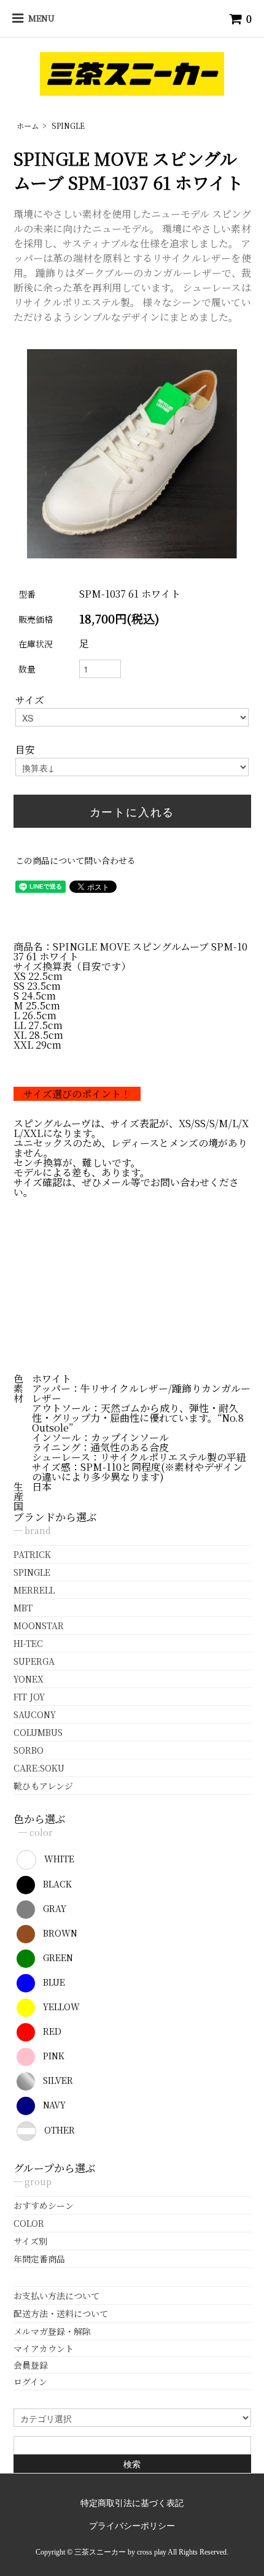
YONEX (29, 1679)
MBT (23, 1608)
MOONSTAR (39, 1625)
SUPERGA (34, 1661)
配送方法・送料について (61, 2313)
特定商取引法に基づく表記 (132, 2503)
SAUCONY (35, 1714)
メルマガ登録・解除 (52, 2331)
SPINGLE (68, 125)
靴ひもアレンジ (43, 1786)
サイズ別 (30, 2241)
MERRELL (34, 1590)
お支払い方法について (56, 2296)
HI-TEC (28, 1643)
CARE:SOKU (39, 1768)
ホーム (28, 125)
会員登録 (31, 2365)
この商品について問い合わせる (76, 860)
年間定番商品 (39, 2259)
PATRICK (32, 1554)
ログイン (30, 2381)
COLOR (29, 2223)
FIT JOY (29, 1697)
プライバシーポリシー (132, 2526)
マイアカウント (44, 2348)
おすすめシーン (44, 2205)
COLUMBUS (38, 1732)
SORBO (29, 1750)
